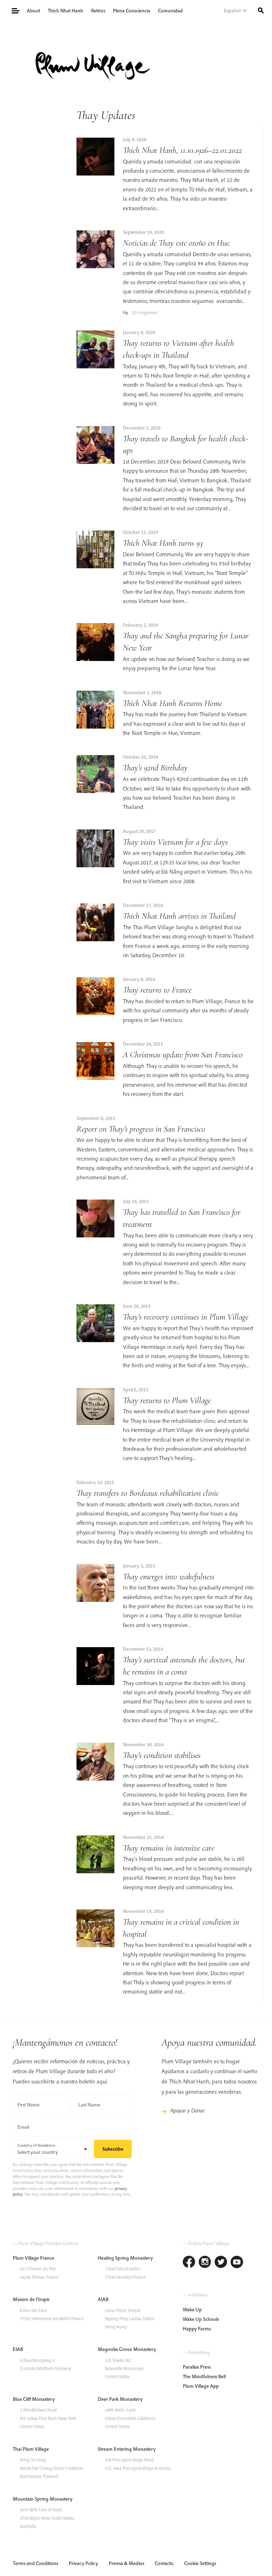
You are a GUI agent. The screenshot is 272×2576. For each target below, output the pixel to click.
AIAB (103, 2299)
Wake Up (192, 2310)
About (33, 11)
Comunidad (170, 11)
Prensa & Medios (126, 2563)
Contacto (164, 2563)
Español (232, 11)
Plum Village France (33, 2258)
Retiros (98, 11)
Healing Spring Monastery (125, 2258)
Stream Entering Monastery (127, 2449)
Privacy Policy (83, 2563)
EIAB (18, 2349)
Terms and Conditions (35, 2563)
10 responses (145, 312)
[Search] (261, 10)
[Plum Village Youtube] (237, 2263)
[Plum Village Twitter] (221, 2263)
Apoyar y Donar (188, 2110)
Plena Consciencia (132, 11)
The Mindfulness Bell (204, 2376)
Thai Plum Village (31, 2449)
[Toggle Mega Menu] (15, 10)
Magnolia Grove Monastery (127, 2349)
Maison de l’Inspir (31, 2299)
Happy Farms (197, 2329)
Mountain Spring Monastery (43, 2499)
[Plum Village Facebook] (189, 2263)
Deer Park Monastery (120, 2399)
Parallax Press (197, 2367)
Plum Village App (201, 2386)
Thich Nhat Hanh (66, 11)
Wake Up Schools (201, 2319)
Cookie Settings (200, 2563)
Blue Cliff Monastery (34, 2399)
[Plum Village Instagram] (205, 2263)
